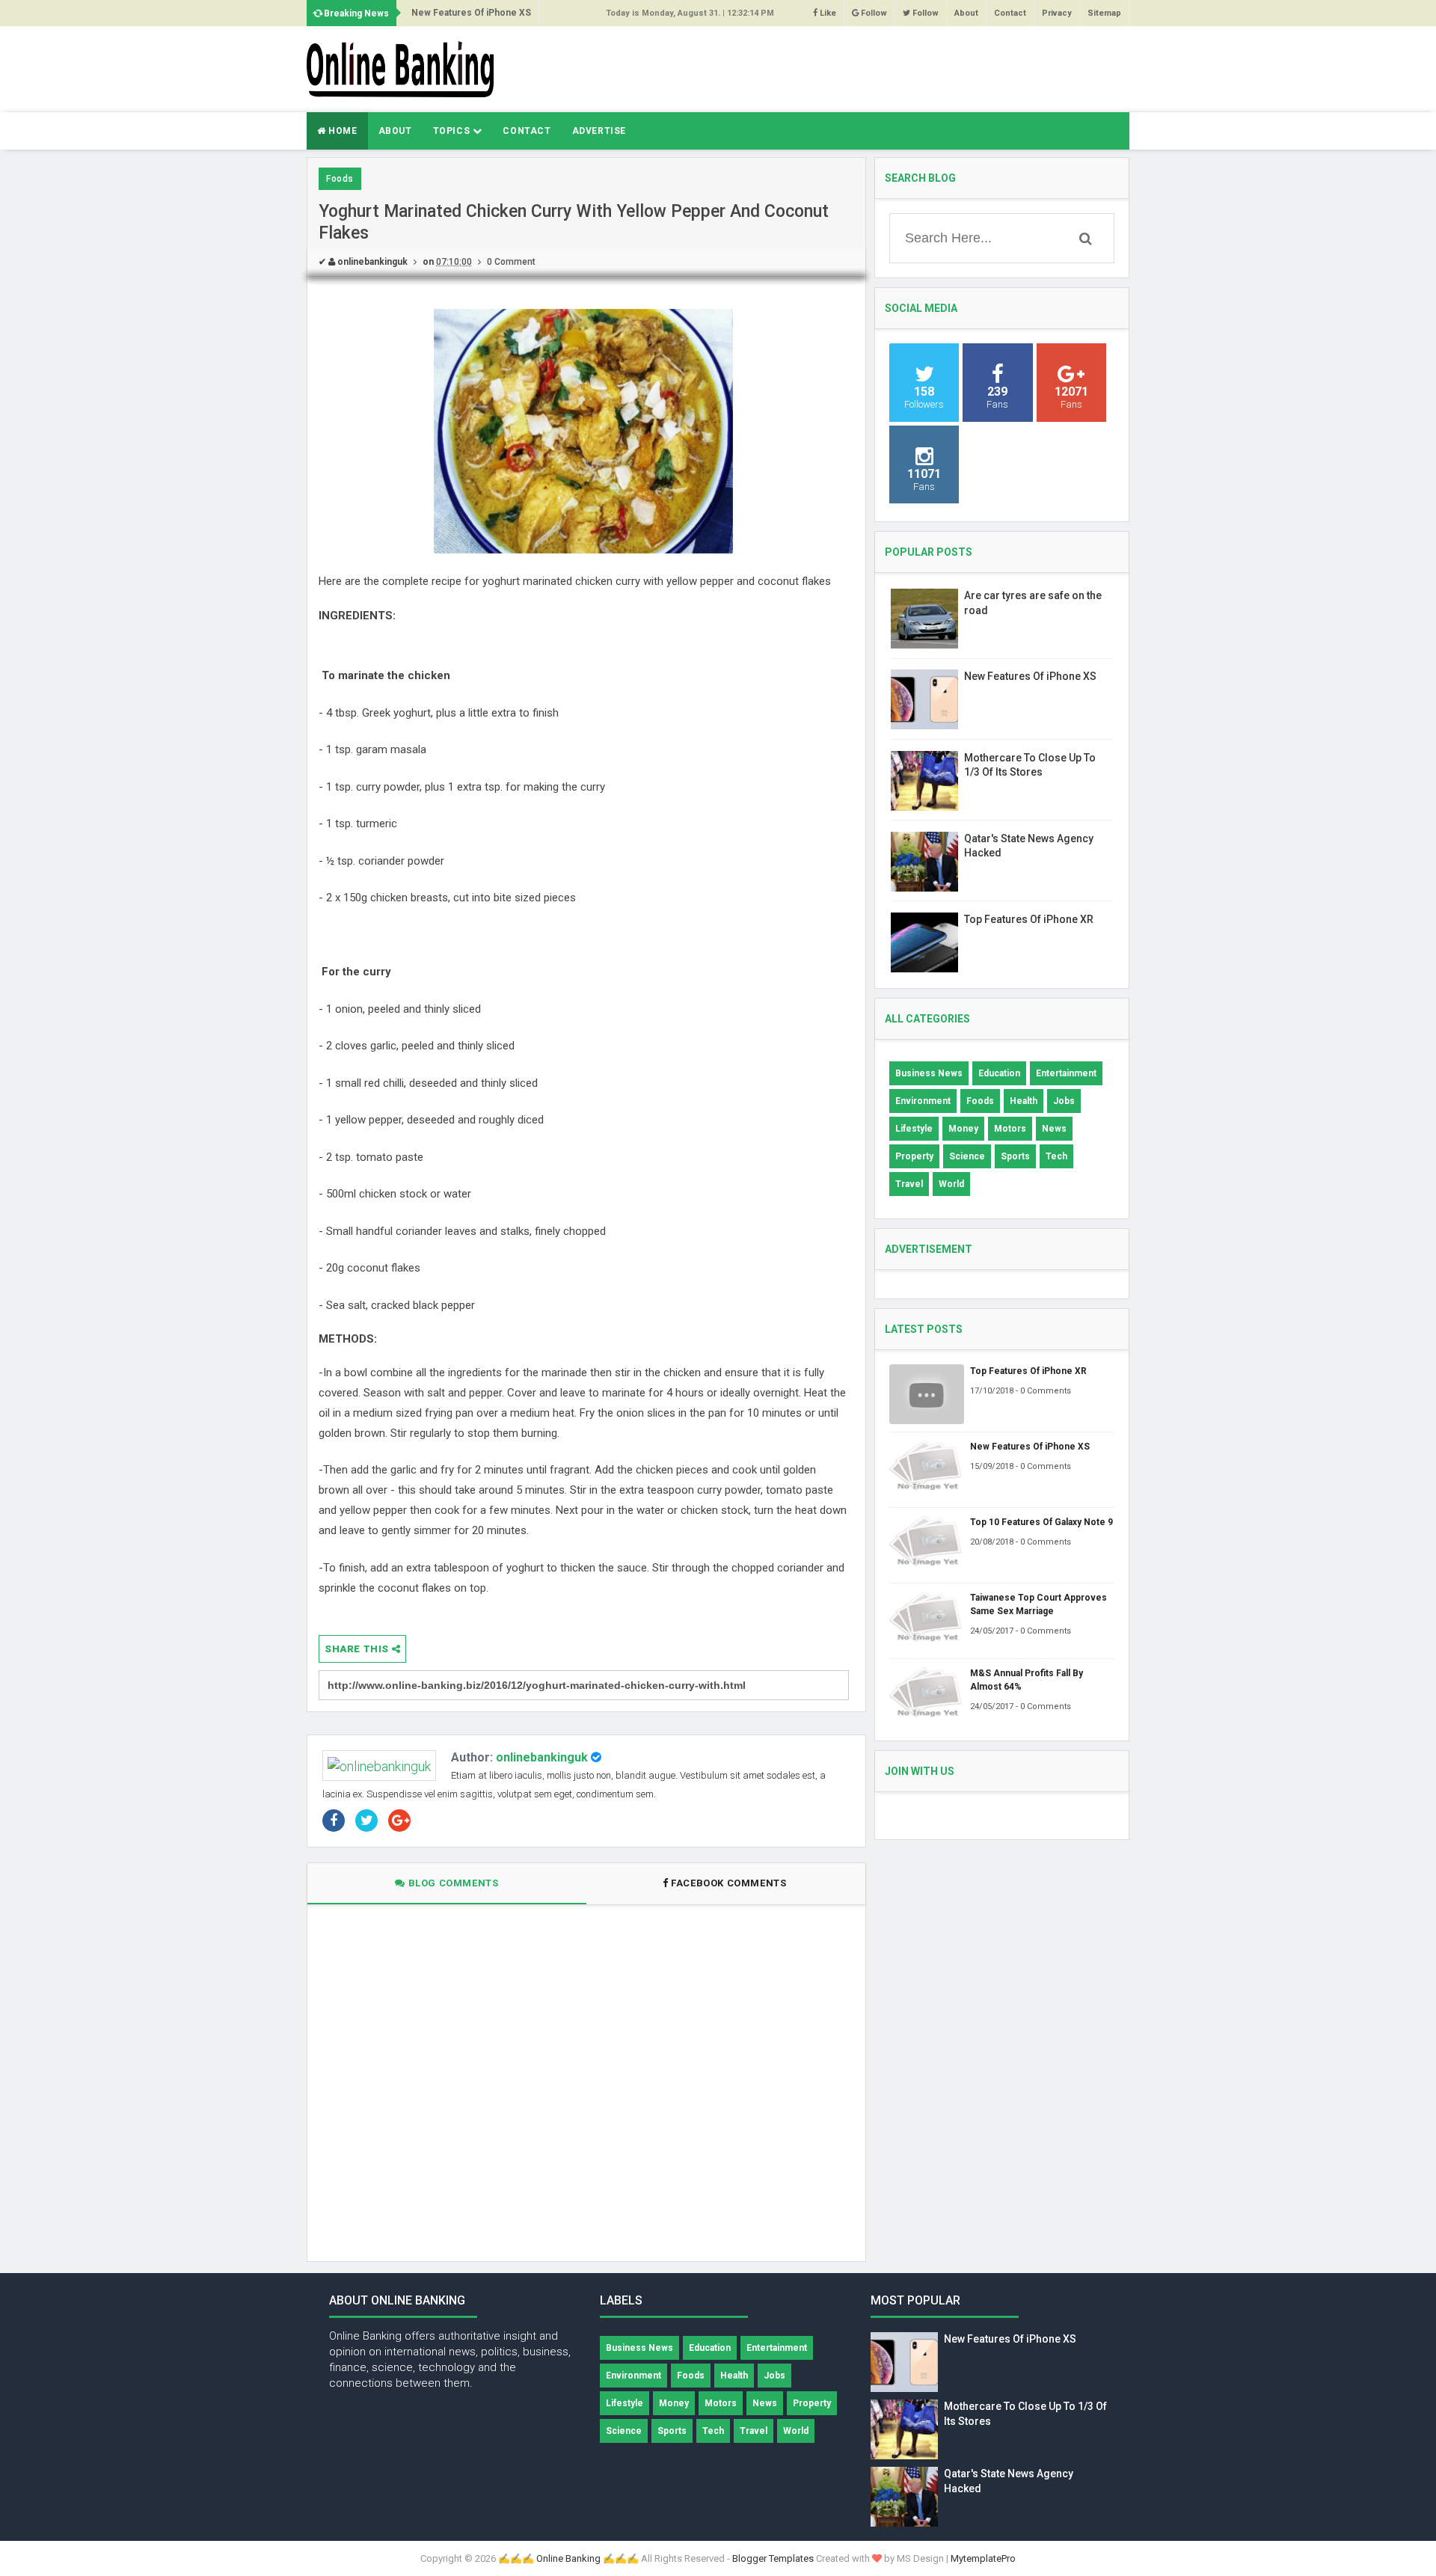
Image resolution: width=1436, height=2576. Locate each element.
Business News (929, 1073)
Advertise (599, 131)
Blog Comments (452, 1883)
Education (999, 1073)
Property (914, 1156)
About (966, 13)
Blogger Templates (773, 2558)
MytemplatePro (983, 2558)
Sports (1015, 1156)
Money (963, 1129)
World (951, 1184)
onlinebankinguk (542, 1757)
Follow (873, 13)
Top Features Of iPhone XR (1029, 919)
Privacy (1057, 13)
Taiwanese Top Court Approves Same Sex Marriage (1038, 1604)
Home (342, 131)
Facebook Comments (729, 1883)
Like (827, 13)
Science (967, 1156)
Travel (909, 1184)
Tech (1056, 1156)
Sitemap (1104, 13)
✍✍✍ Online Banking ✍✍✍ (568, 2558)
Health (1024, 1101)
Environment (923, 1101)
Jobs (1064, 1101)
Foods (340, 179)
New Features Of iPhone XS (1030, 676)
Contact (1010, 13)
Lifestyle (914, 1129)
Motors (1010, 1129)
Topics (453, 131)
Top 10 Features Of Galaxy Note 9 (483, 13)
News (1054, 1129)
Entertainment (1066, 1073)
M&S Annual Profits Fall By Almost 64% (1027, 1680)
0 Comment (511, 262)
